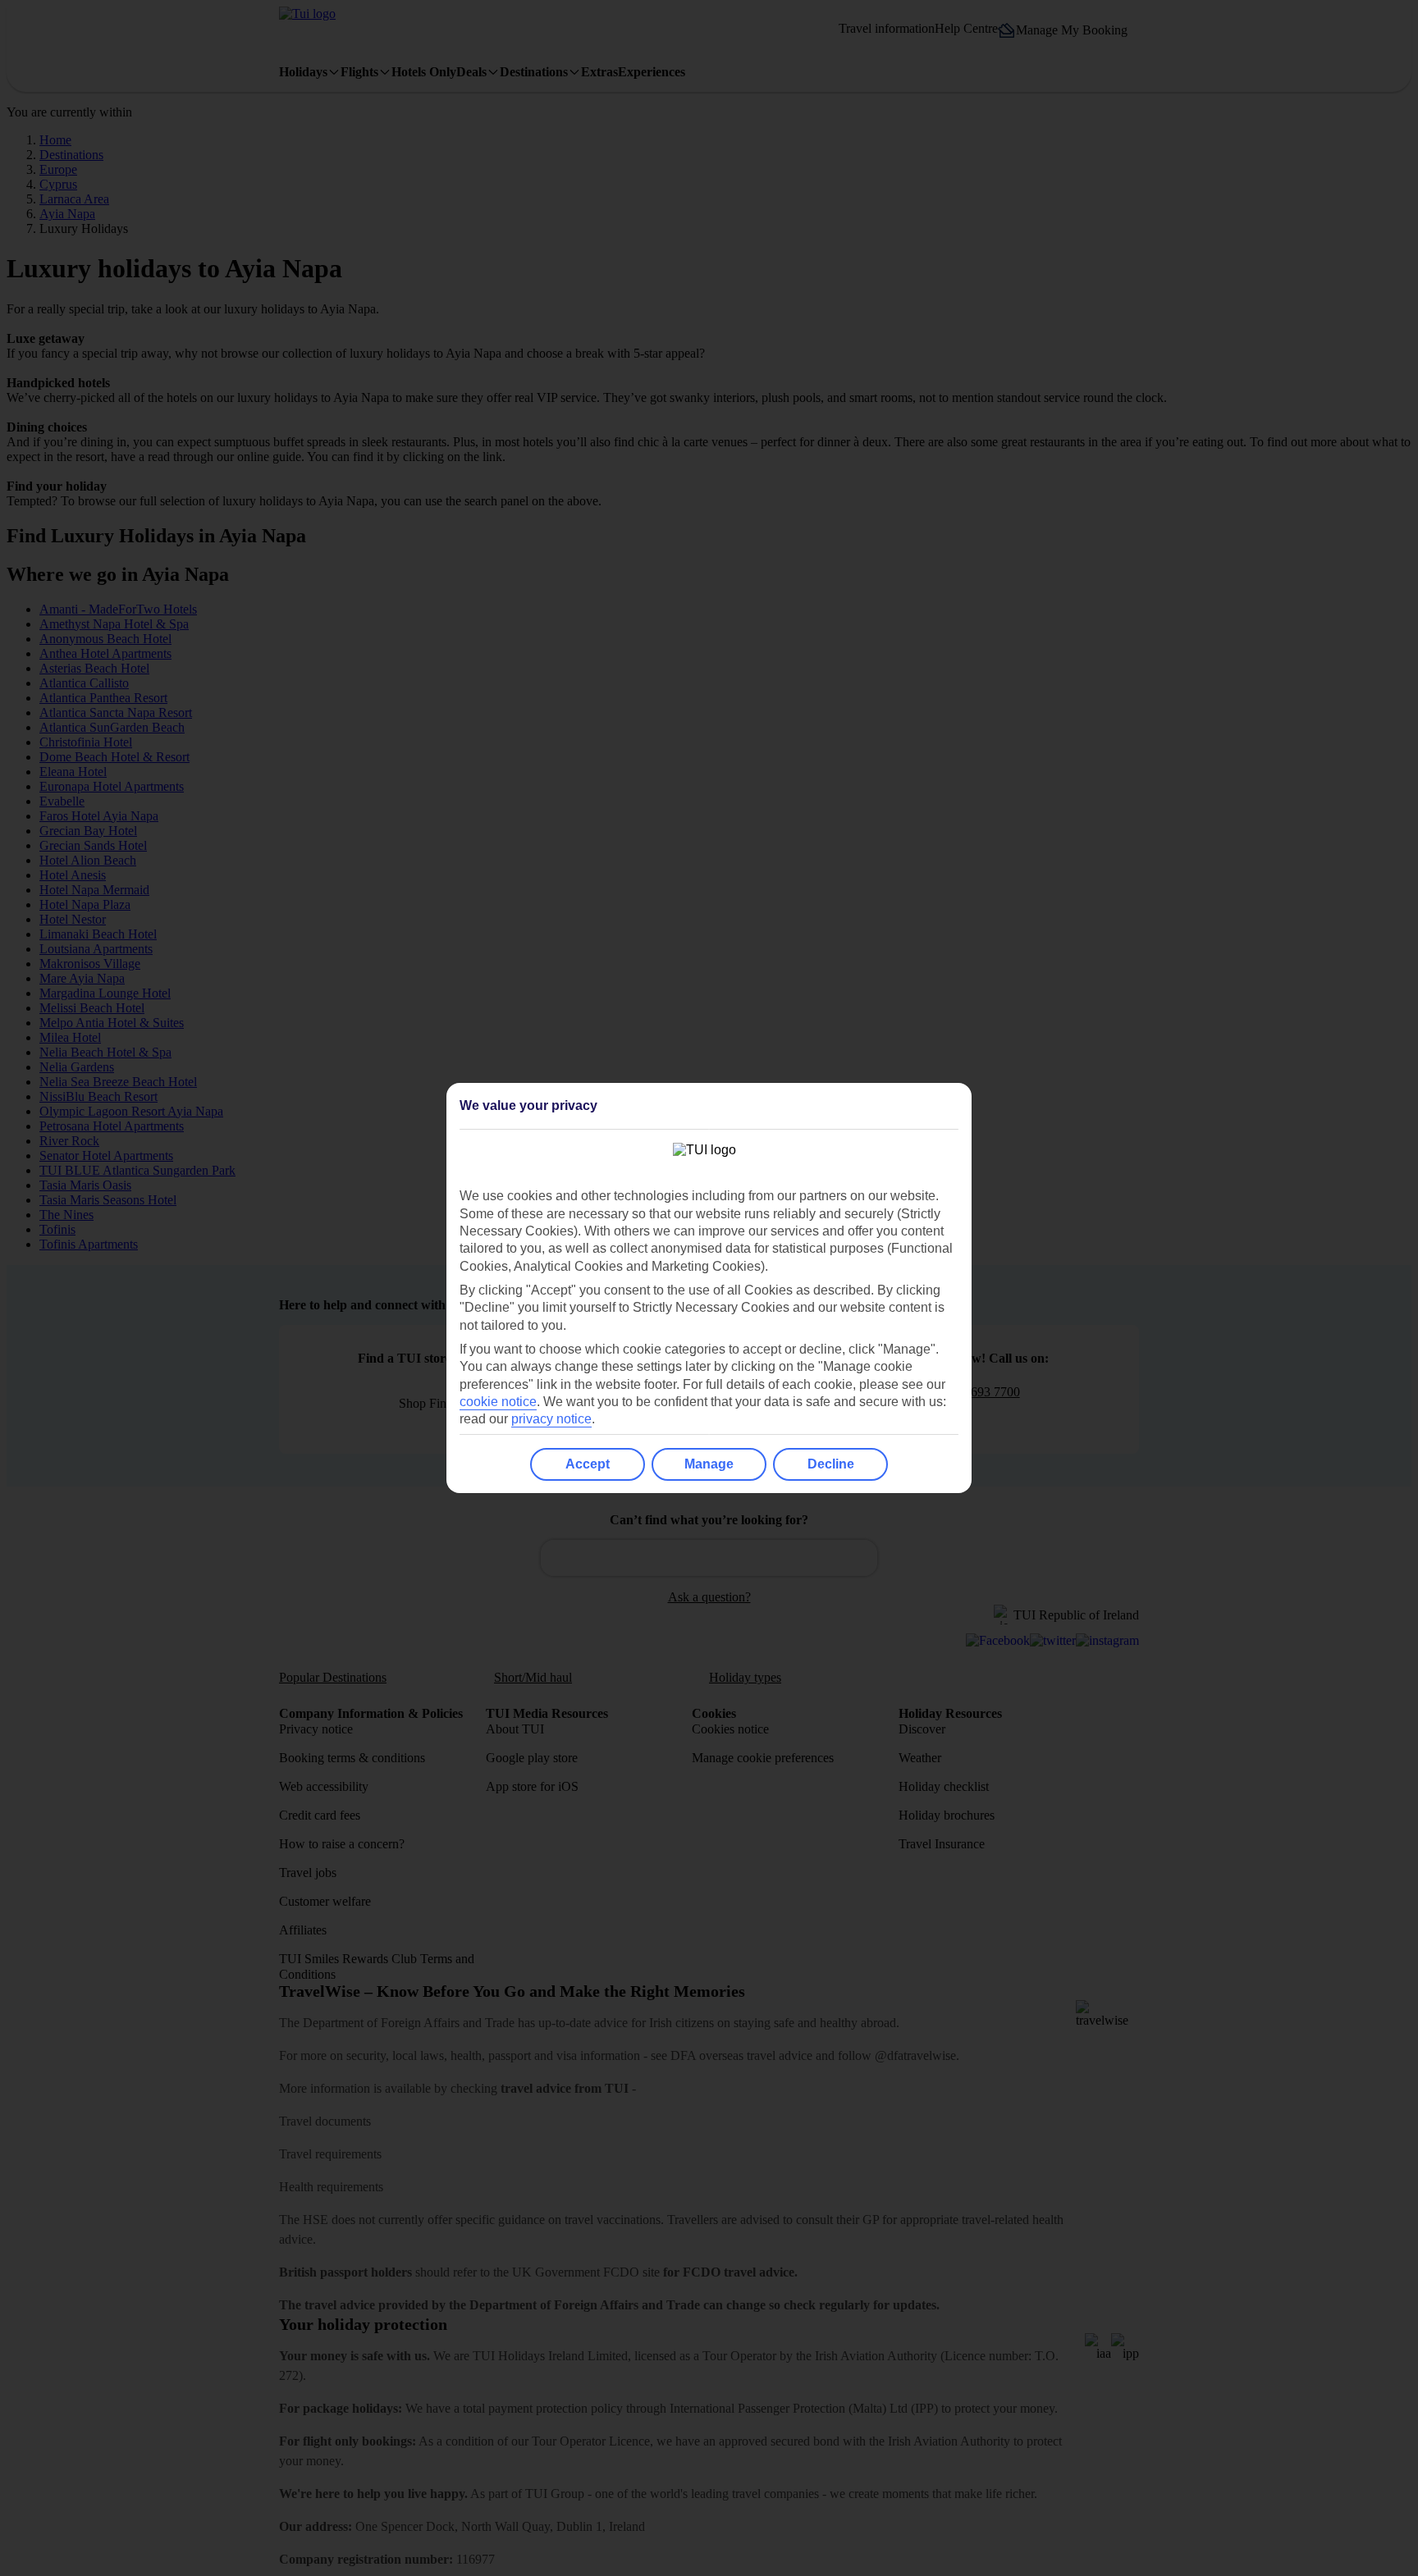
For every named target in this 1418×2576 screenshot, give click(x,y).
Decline (831, 1464)
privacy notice (551, 1419)
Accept (588, 1464)
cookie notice (498, 1402)
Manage (709, 1464)
